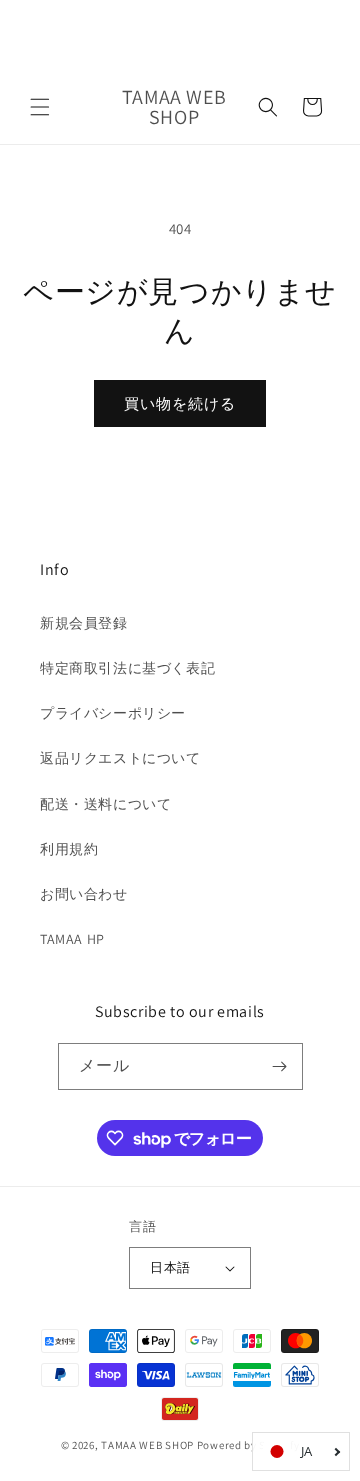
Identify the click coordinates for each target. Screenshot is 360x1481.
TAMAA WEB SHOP (147, 1445)
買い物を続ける (180, 403)
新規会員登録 (84, 623)
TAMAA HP (72, 939)
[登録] (280, 1066)
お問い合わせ (84, 894)
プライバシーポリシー (113, 713)
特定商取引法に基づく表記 (127, 668)
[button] (40, 107)
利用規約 (69, 849)
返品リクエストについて (120, 758)
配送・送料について (105, 804)
